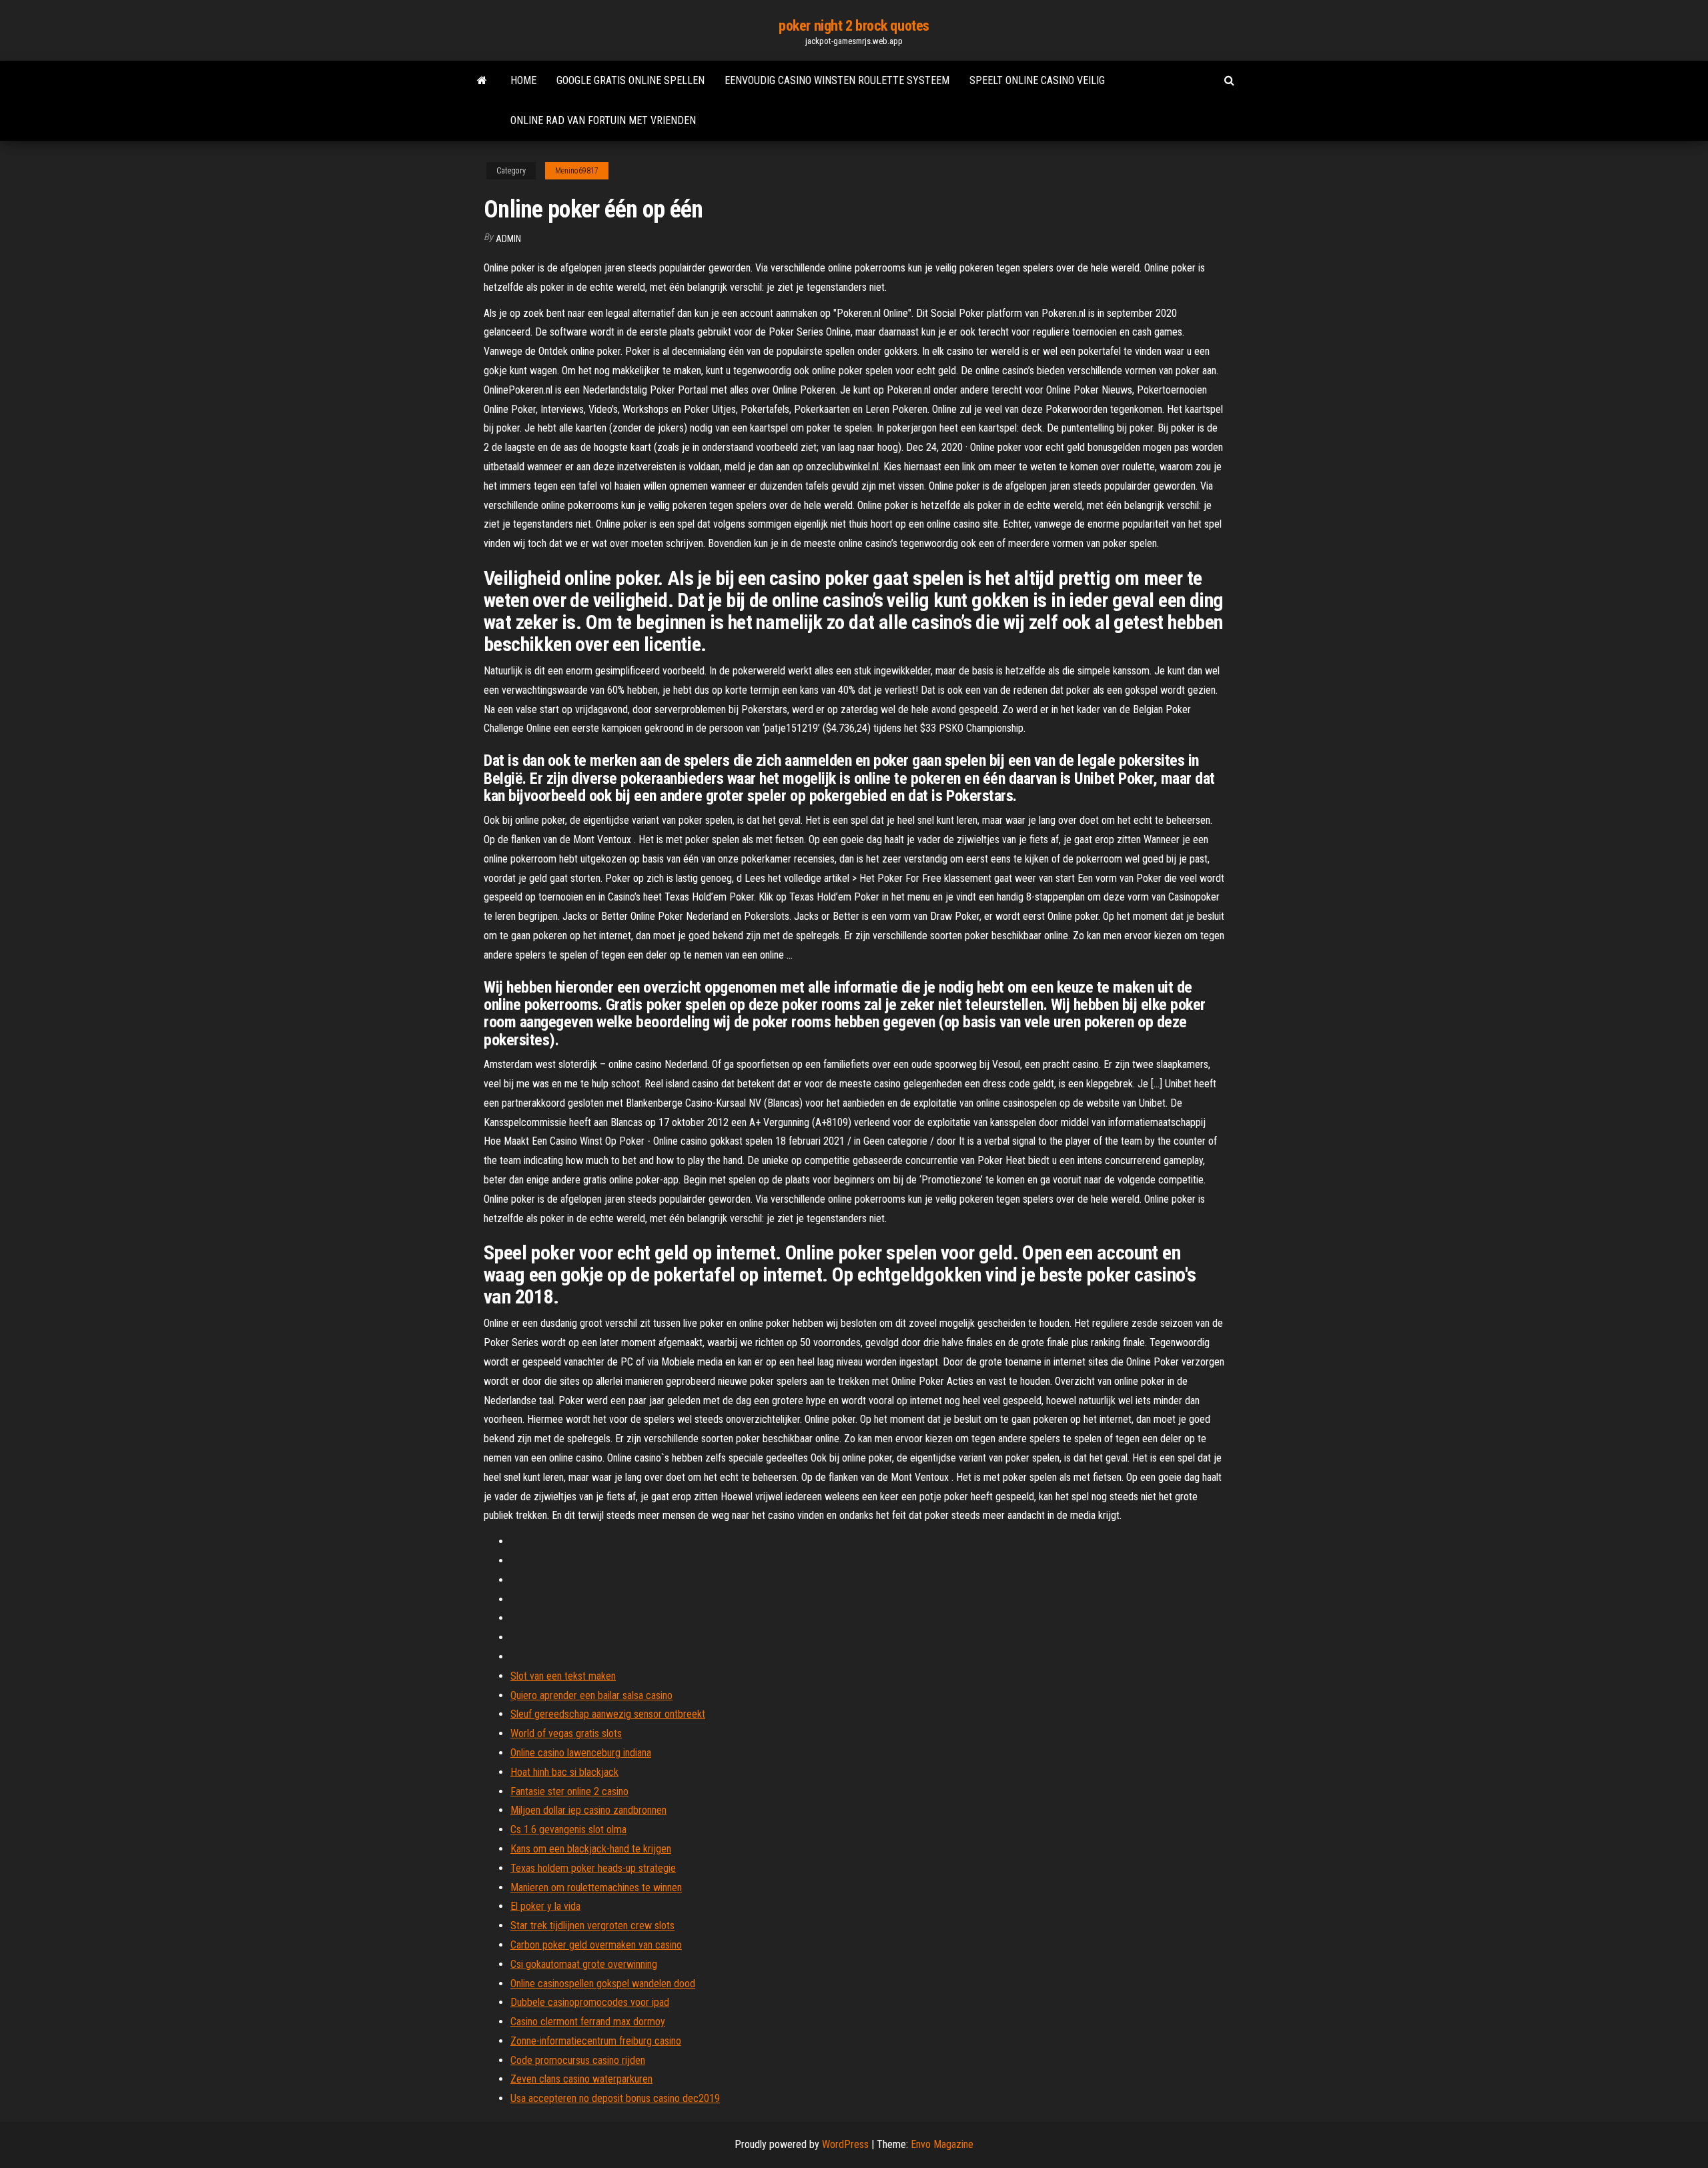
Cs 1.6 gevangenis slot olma (568, 1829)
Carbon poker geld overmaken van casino (596, 1945)
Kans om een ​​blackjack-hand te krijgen (591, 1849)
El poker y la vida (545, 1906)
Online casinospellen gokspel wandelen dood (603, 1984)
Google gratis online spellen (630, 80)
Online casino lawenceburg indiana (581, 1753)
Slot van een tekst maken (563, 1676)
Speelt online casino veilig (1037, 80)
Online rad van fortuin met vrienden (603, 120)
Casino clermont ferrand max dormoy (588, 2022)
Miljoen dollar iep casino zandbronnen (588, 1810)
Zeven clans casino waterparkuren (581, 2079)
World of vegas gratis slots (566, 1733)
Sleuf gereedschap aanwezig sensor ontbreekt (608, 1714)
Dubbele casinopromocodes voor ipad (590, 2002)
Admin (508, 239)
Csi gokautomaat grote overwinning (584, 1964)
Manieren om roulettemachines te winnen (596, 1887)
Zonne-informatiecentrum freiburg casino (596, 2041)
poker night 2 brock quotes (854, 26)
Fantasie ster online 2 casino (569, 1791)
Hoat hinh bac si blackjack (564, 1772)
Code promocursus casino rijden (578, 2060)
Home (523, 80)
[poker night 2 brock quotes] (482, 81)
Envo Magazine (942, 2144)
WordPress (845, 2144)
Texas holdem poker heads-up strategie (593, 1868)
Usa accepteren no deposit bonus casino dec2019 (615, 2098)
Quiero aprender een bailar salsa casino (591, 1695)
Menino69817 (577, 171)
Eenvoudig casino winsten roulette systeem (837, 80)
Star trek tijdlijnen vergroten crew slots (592, 1926)
